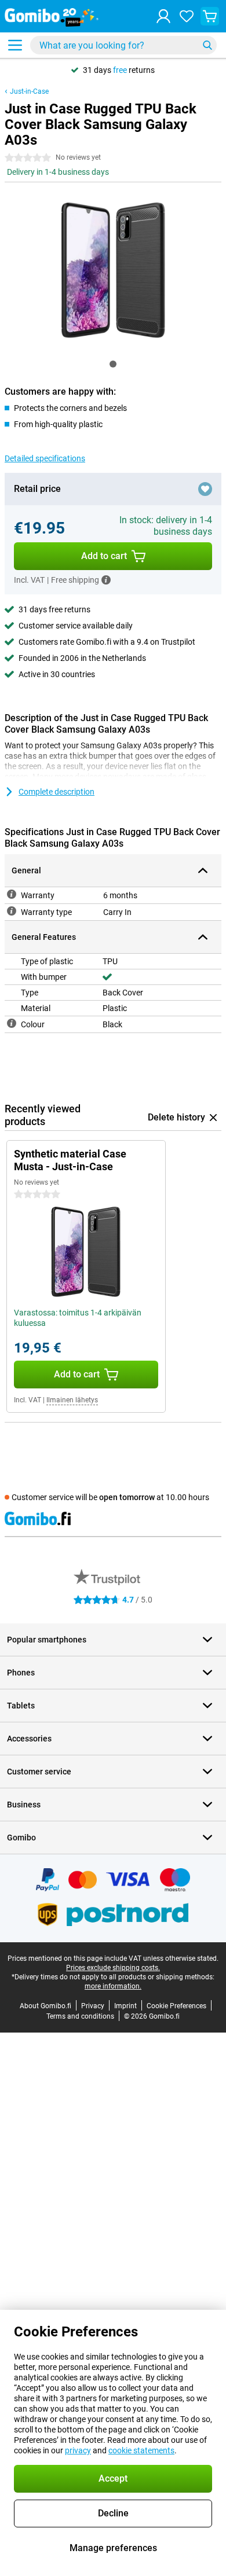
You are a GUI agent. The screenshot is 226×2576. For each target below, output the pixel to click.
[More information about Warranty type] (12, 911)
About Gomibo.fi (45, 2006)
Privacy (93, 2006)
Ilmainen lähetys (72, 1400)
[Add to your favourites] (205, 489)
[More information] (106, 580)
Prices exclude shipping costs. (113, 1968)
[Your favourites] (187, 16)
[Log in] (163, 16)
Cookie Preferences (176, 2006)
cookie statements (141, 2450)
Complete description (57, 792)
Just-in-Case (29, 91)
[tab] (113, 364)
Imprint (125, 2006)
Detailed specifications (45, 458)
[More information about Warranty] (12, 894)
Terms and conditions (80, 2016)
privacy (78, 2450)
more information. (113, 1986)
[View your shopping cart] (210, 16)
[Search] (207, 45)
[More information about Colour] (12, 1023)
